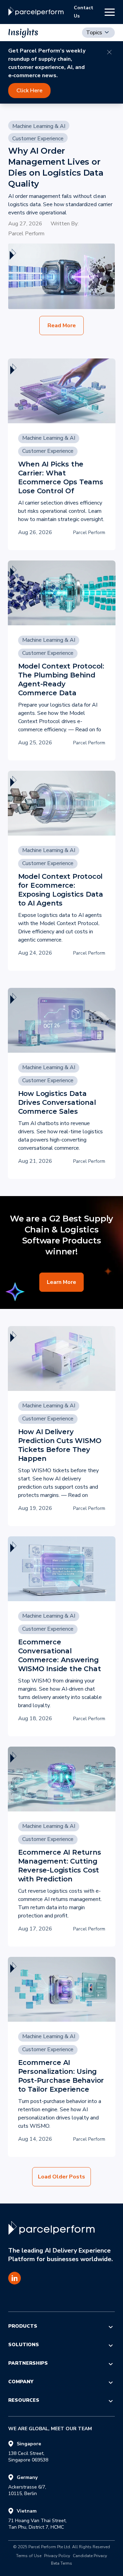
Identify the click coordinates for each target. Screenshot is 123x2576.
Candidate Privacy (90, 2556)
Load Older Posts (61, 2177)
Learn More (61, 1282)
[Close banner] (109, 52)
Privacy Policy (57, 2556)
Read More (62, 326)
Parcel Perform (26, 234)
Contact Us (84, 12)
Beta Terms (61, 2564)
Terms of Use (29, 2556)
